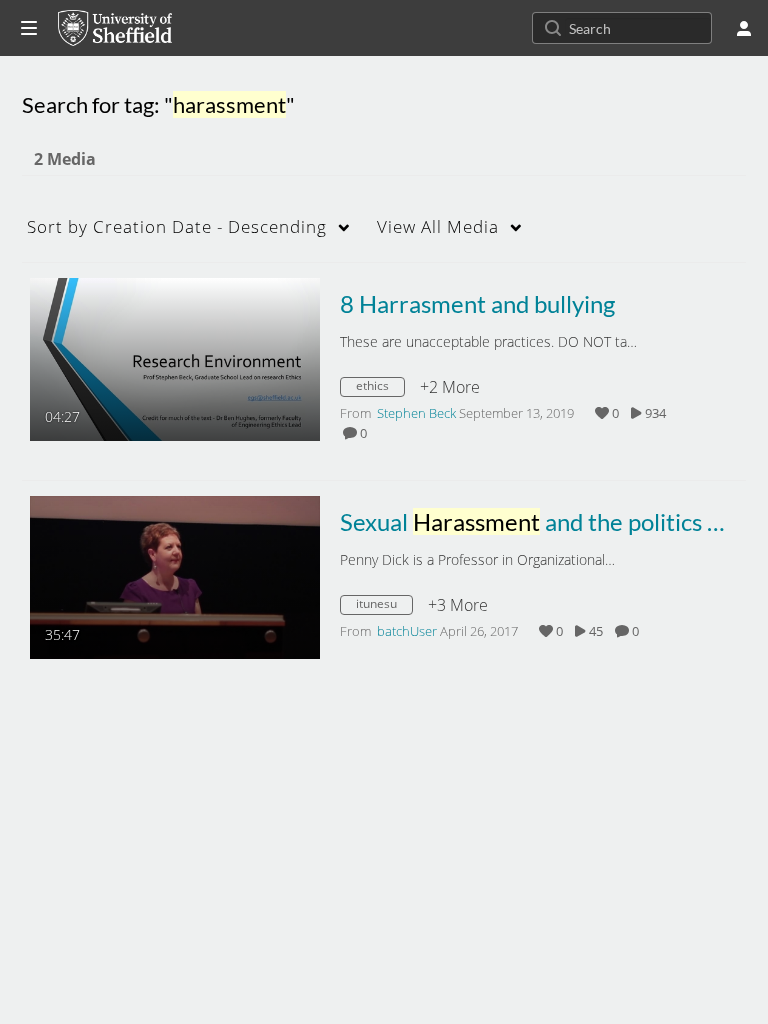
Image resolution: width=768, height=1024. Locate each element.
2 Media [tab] (65, 159)
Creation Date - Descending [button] (177, 226)
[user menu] (744, 28)
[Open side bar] (29, 28)
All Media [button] (438, 226)
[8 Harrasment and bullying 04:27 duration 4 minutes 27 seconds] (175, 358)
